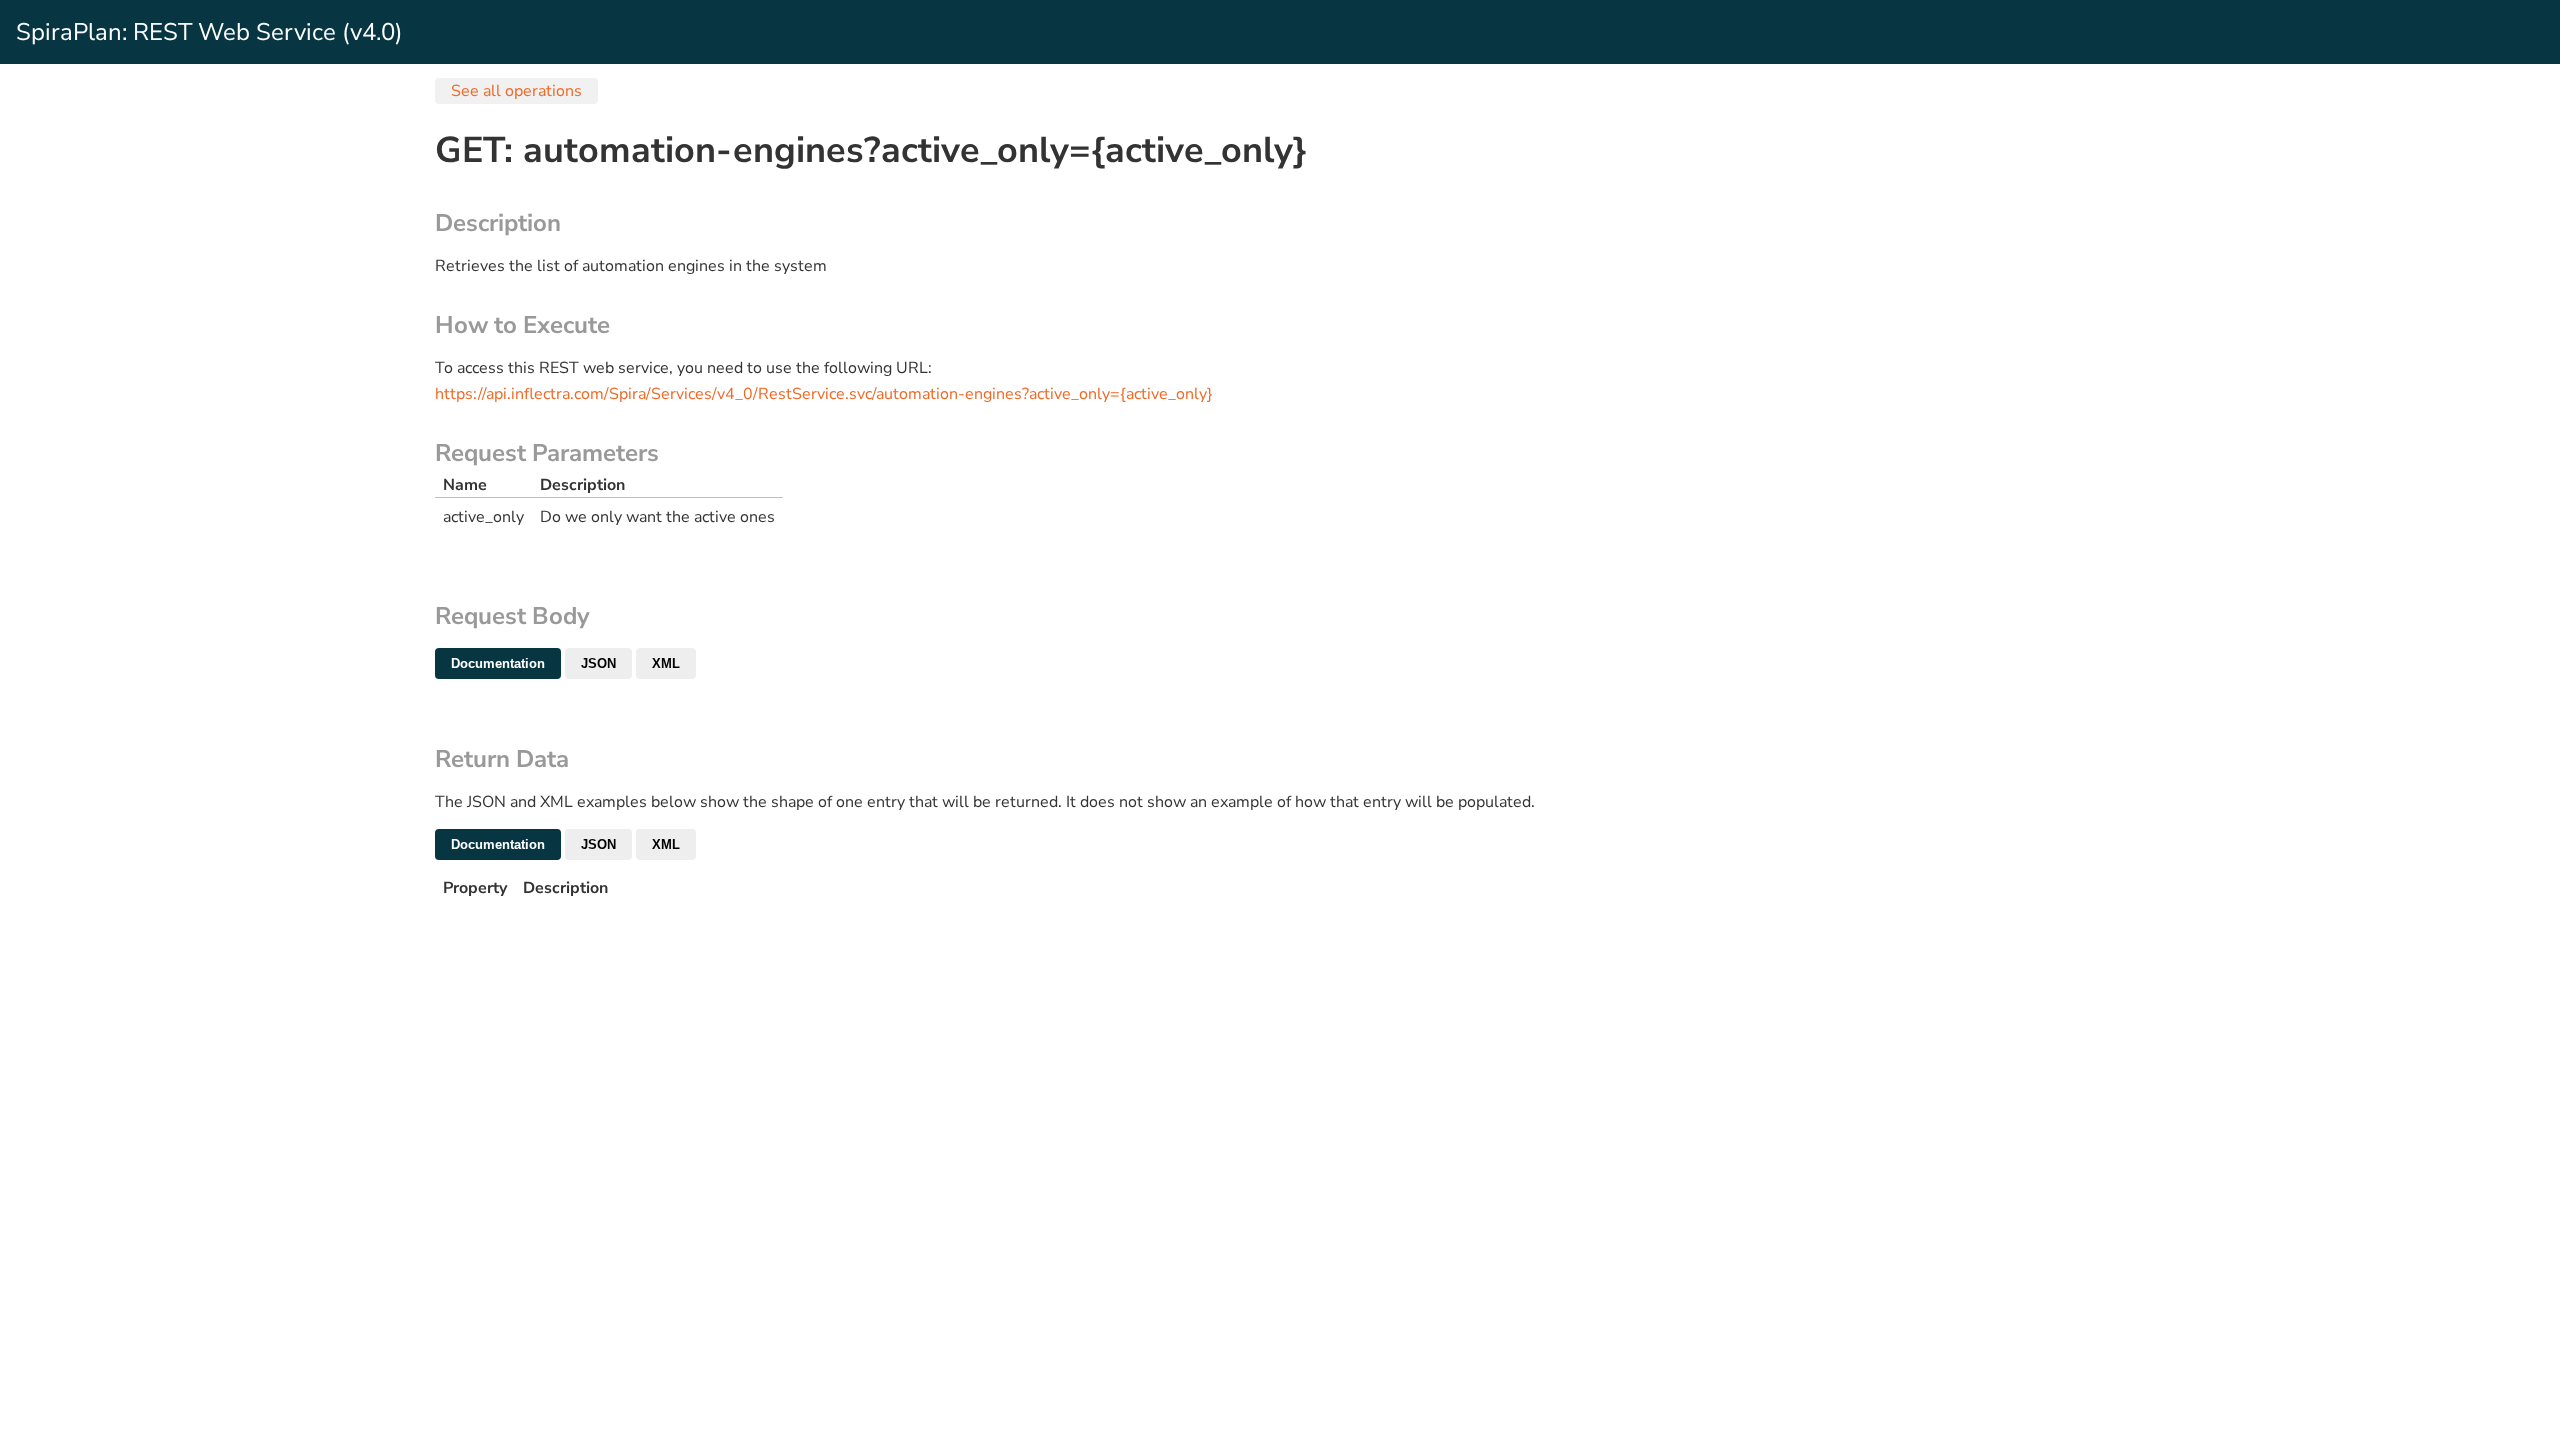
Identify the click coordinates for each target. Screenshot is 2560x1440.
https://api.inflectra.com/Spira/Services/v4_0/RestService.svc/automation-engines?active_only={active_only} (824, 394)
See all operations (516, 91)
